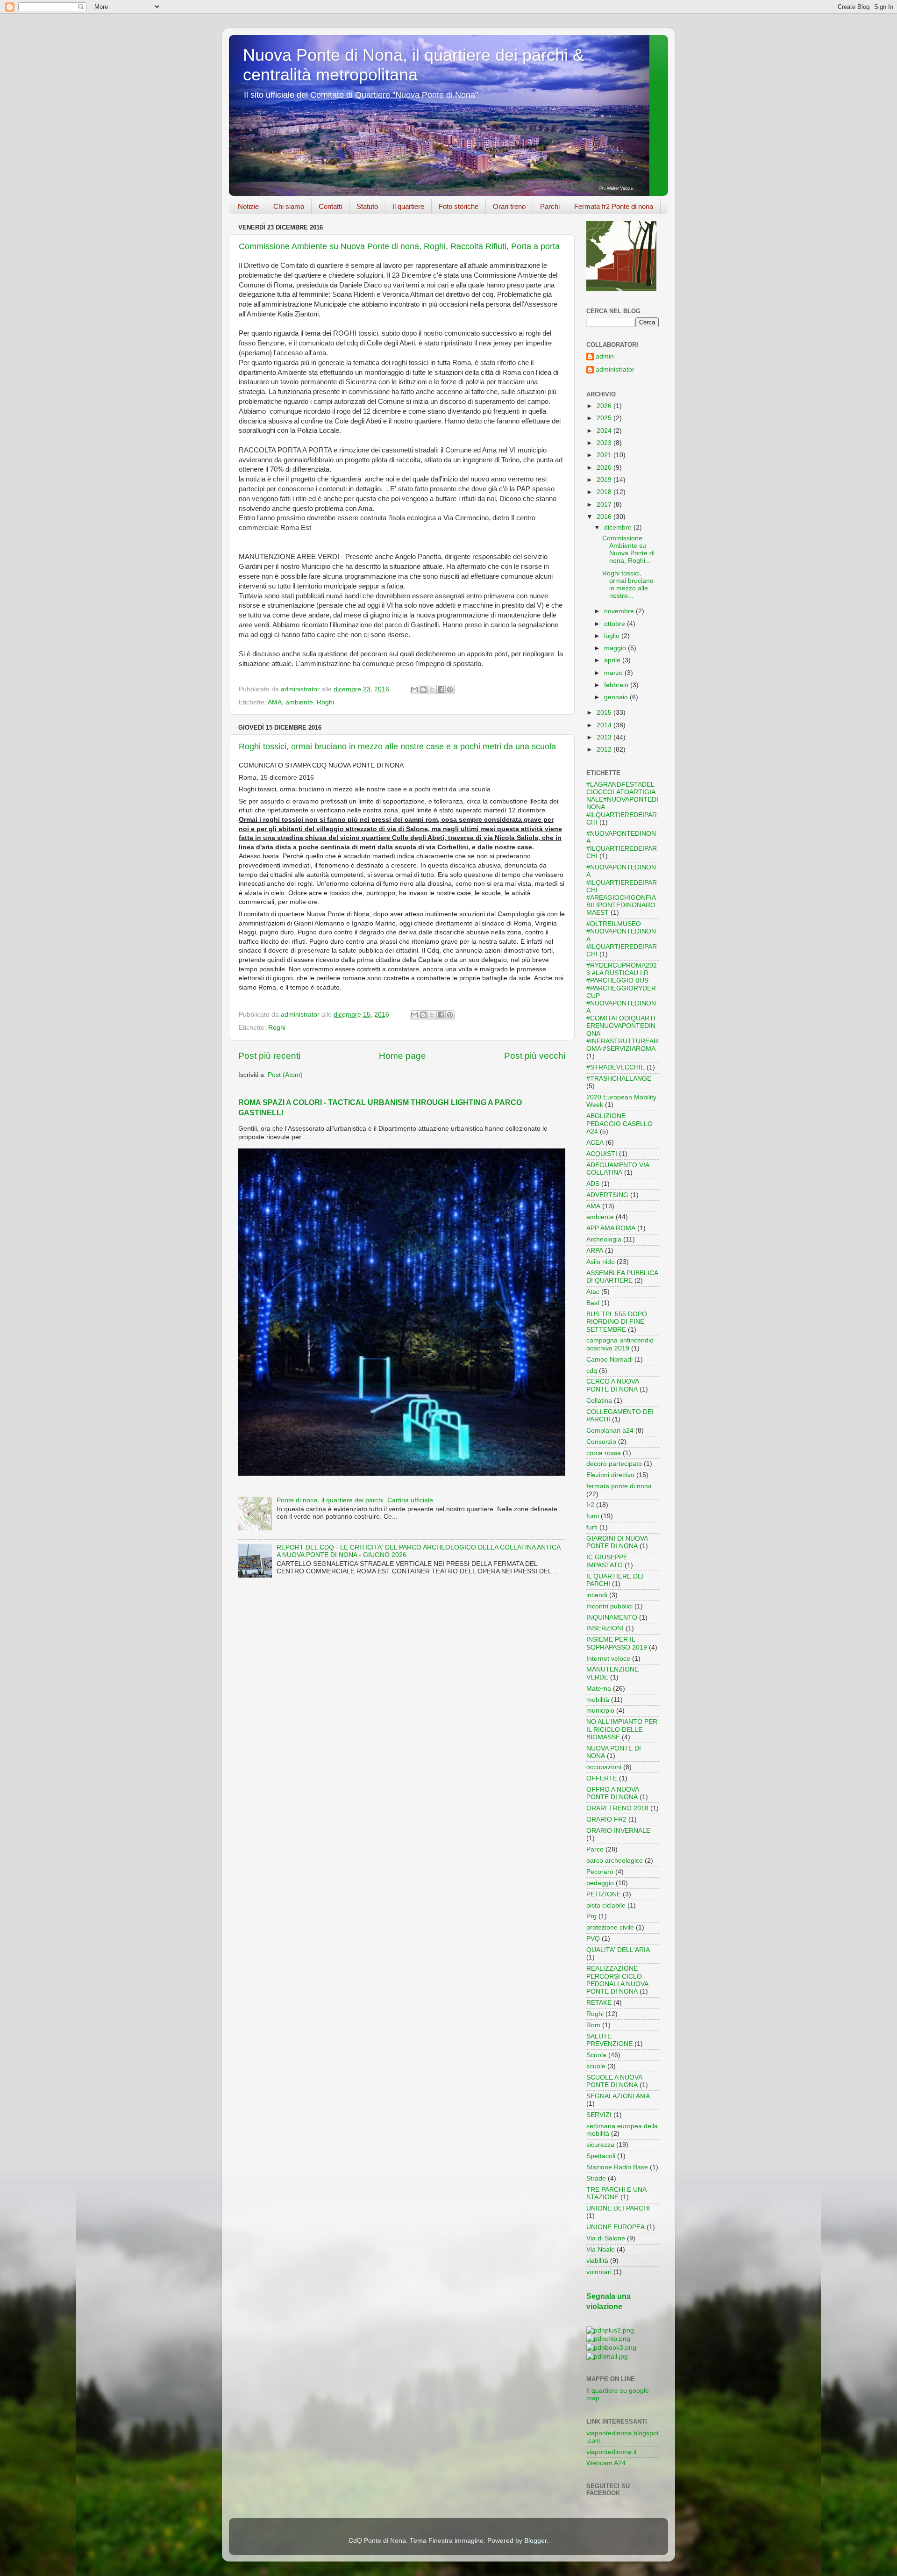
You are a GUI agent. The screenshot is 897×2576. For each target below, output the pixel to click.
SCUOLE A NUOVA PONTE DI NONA (614, 2081)
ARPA (595, 1251)
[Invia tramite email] (414, 689)
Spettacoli (601, 2156)
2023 (605, 443)
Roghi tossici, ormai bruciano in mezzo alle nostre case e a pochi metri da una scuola (397, 746)
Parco (595, 1849)
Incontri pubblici (609, 1606)
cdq (592, 1371)
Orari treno (509, 206)
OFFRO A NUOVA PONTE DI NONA (612, 1793)
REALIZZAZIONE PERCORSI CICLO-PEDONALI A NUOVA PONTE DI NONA (617, 1980)
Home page (402, 1056)
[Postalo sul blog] (423, 689)
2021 (605, 455)
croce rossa (604, 1453)
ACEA (595, 1143)
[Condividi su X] (432, 689)
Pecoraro (600, 1872)
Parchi (550, 206)
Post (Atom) (285, 1075)
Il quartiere (408, 206)
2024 (605, 431)
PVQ (593, 1939)
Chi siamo (289, 206)
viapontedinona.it (612, 2452)
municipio (600, 1711)
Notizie (248, 206)
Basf (593, 1303)
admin (605, 356)
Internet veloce (608, 1659)
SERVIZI (599, 2115)
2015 (605, 713)
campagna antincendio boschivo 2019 (620, 1344)
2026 (605, 406)
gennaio (617, 697)
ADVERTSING (607, 1195)
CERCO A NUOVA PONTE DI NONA (612, 1385)
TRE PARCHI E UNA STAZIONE (616, 2193)
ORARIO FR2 (606, 1819)
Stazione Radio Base (617, 2167)
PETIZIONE (604, 1894)
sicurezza (600, 2145)
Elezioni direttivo (610, 1475)
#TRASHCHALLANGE (619, 1079)
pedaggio (600, 1883)
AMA (275, 702)
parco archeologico (615, 1861)
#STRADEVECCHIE (616, 1067)
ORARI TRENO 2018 (617, 1808)
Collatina (599, 1401)
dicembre (619, 527)
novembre (620, 611)
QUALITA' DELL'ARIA (618, 1950)
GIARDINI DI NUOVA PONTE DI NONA (617, 1542)
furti (592, 1527)
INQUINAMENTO (612, 1618)
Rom (593, 2025)
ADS (593, 1184)
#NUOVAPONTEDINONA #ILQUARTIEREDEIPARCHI (622, 845)
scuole (596, 2066)
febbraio (617, 685)
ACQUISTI (602, 1154)
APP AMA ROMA (611, 1228)
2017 (605, 505)
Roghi (325, 702)
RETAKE (599, 2003)
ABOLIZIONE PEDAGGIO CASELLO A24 (619, 1123)
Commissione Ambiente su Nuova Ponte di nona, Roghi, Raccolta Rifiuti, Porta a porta (399, 246)
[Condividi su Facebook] (441, 689)
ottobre (616, 624)
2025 (605, 418)
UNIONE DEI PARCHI (618, 2208)
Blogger (535, 2541)
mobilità (598, 1700)
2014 (605, 725)
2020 (605, 468)
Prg (591, 1916)
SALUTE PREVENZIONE (609, 2040)
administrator (615, 370)
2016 (605, 517)
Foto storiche (459, 206)
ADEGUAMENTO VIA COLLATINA (618, 1169)
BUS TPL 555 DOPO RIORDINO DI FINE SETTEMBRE (617, 1322)
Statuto (367, 206)
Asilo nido (601, 1262)
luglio (613, 636)
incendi (597, 1595)
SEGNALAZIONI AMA (618, 2096)
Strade (596, 2178)
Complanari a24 (610, 1431)
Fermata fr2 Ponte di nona (614, 206)
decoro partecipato (614, 1464)
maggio (616, 648)
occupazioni (604, 1767)
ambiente (299, 702)
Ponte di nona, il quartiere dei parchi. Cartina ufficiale (355, 1500)
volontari (599, 2272)
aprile (613, 660)
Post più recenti (269, 1056)
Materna (599, 1689)
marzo (614, 673)
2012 (605, 750)
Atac (593, 1292)
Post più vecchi (535, 1056)
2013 (605, 737)
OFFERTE (602, 1778)
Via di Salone (606, 2238)
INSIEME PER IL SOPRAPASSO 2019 (617, 1643)
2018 (605, 492)
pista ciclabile (606, 1905)
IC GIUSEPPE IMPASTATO (607, 1561)
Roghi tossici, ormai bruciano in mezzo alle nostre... (628, 585)
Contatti (330, 206)
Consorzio (601, 1442)
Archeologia (604, 1239)
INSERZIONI (605, 1628)
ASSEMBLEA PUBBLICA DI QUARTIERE (622, 1277)
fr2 (590, 1505)
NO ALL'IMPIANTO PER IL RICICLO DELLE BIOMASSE (622, 1729)
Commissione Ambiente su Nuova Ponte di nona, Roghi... (628, 550)
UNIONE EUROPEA (616, 2227)
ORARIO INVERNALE (618, 1831)
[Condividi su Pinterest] (450, 689)
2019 (605, 480)
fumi (593, 1516)
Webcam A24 (606, 2463)
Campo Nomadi (609, 1360)
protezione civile (610, 1927)
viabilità (597, 2261)
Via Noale (601, 2250)
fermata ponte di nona (619, 1486)
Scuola (596, 2055)
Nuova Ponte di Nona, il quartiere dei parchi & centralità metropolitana (413, 65)
